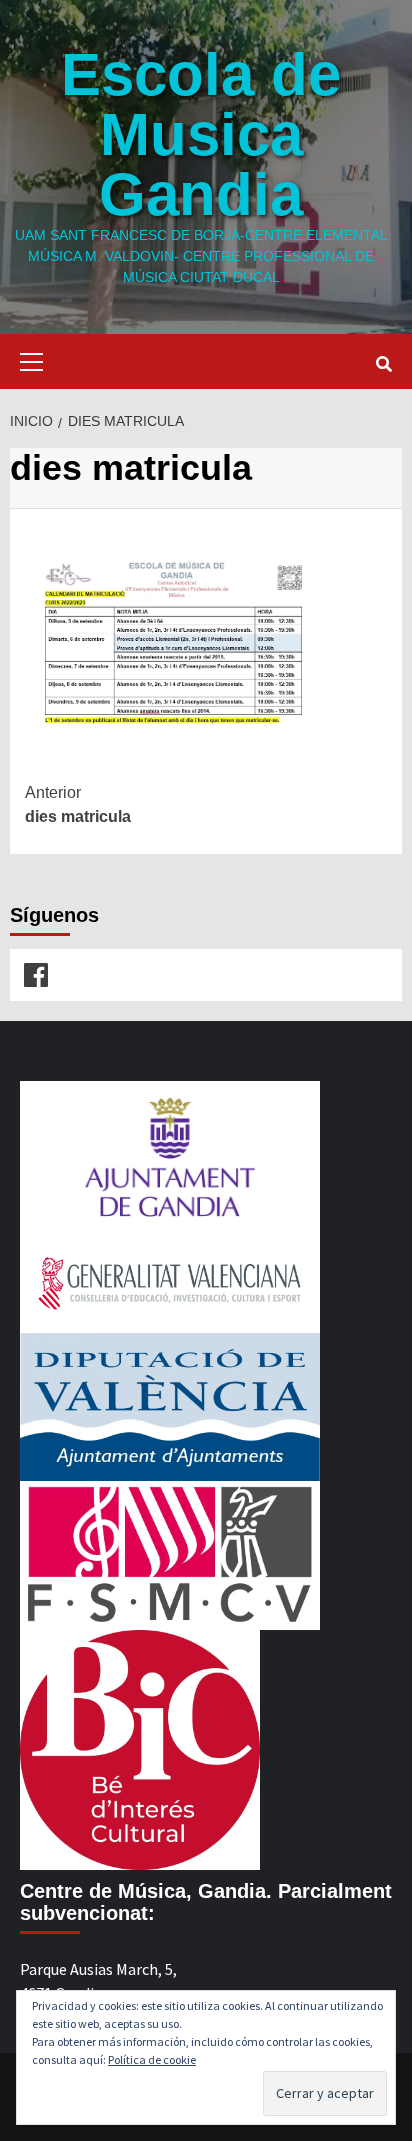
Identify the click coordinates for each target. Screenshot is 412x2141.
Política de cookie (152, 2059)
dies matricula (78, 804)
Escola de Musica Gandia (201, 134)
